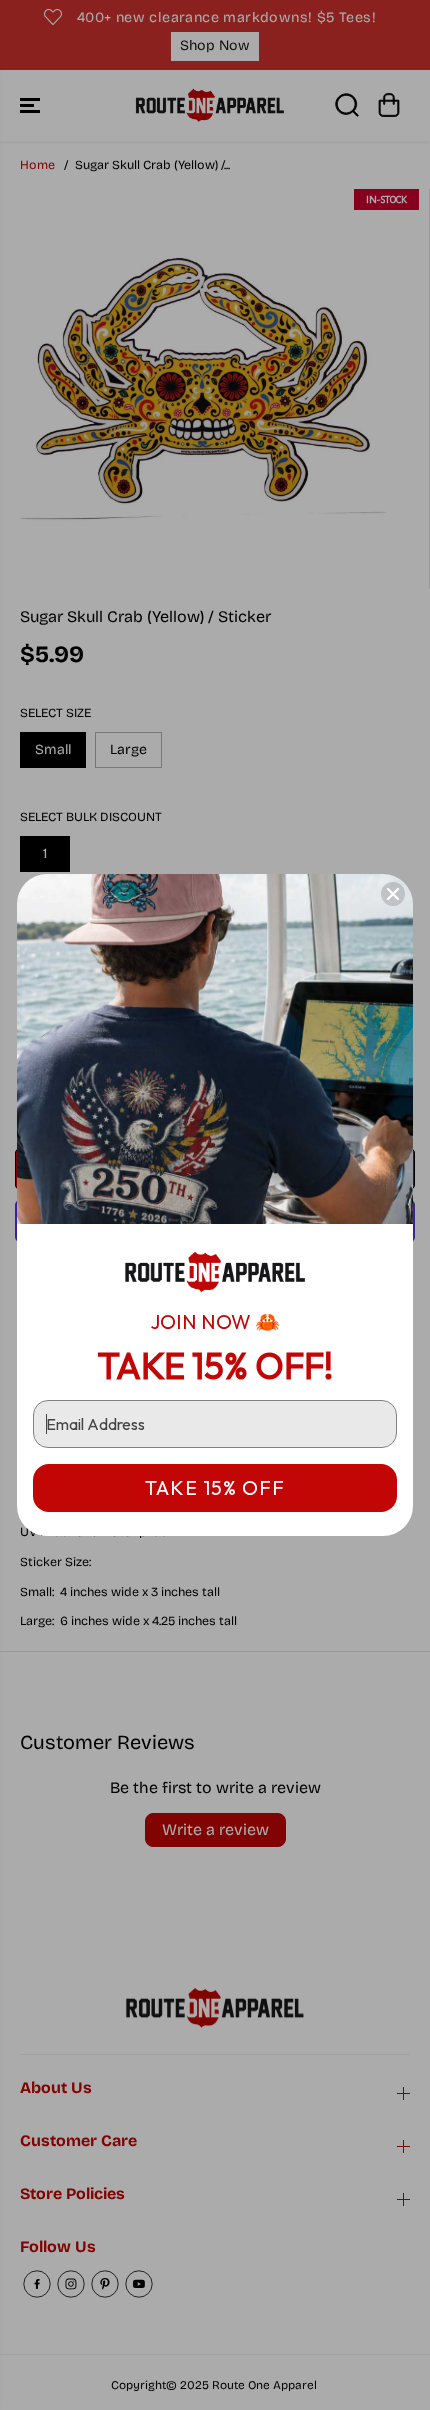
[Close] (393, 894)
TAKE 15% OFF (215, 1487)
